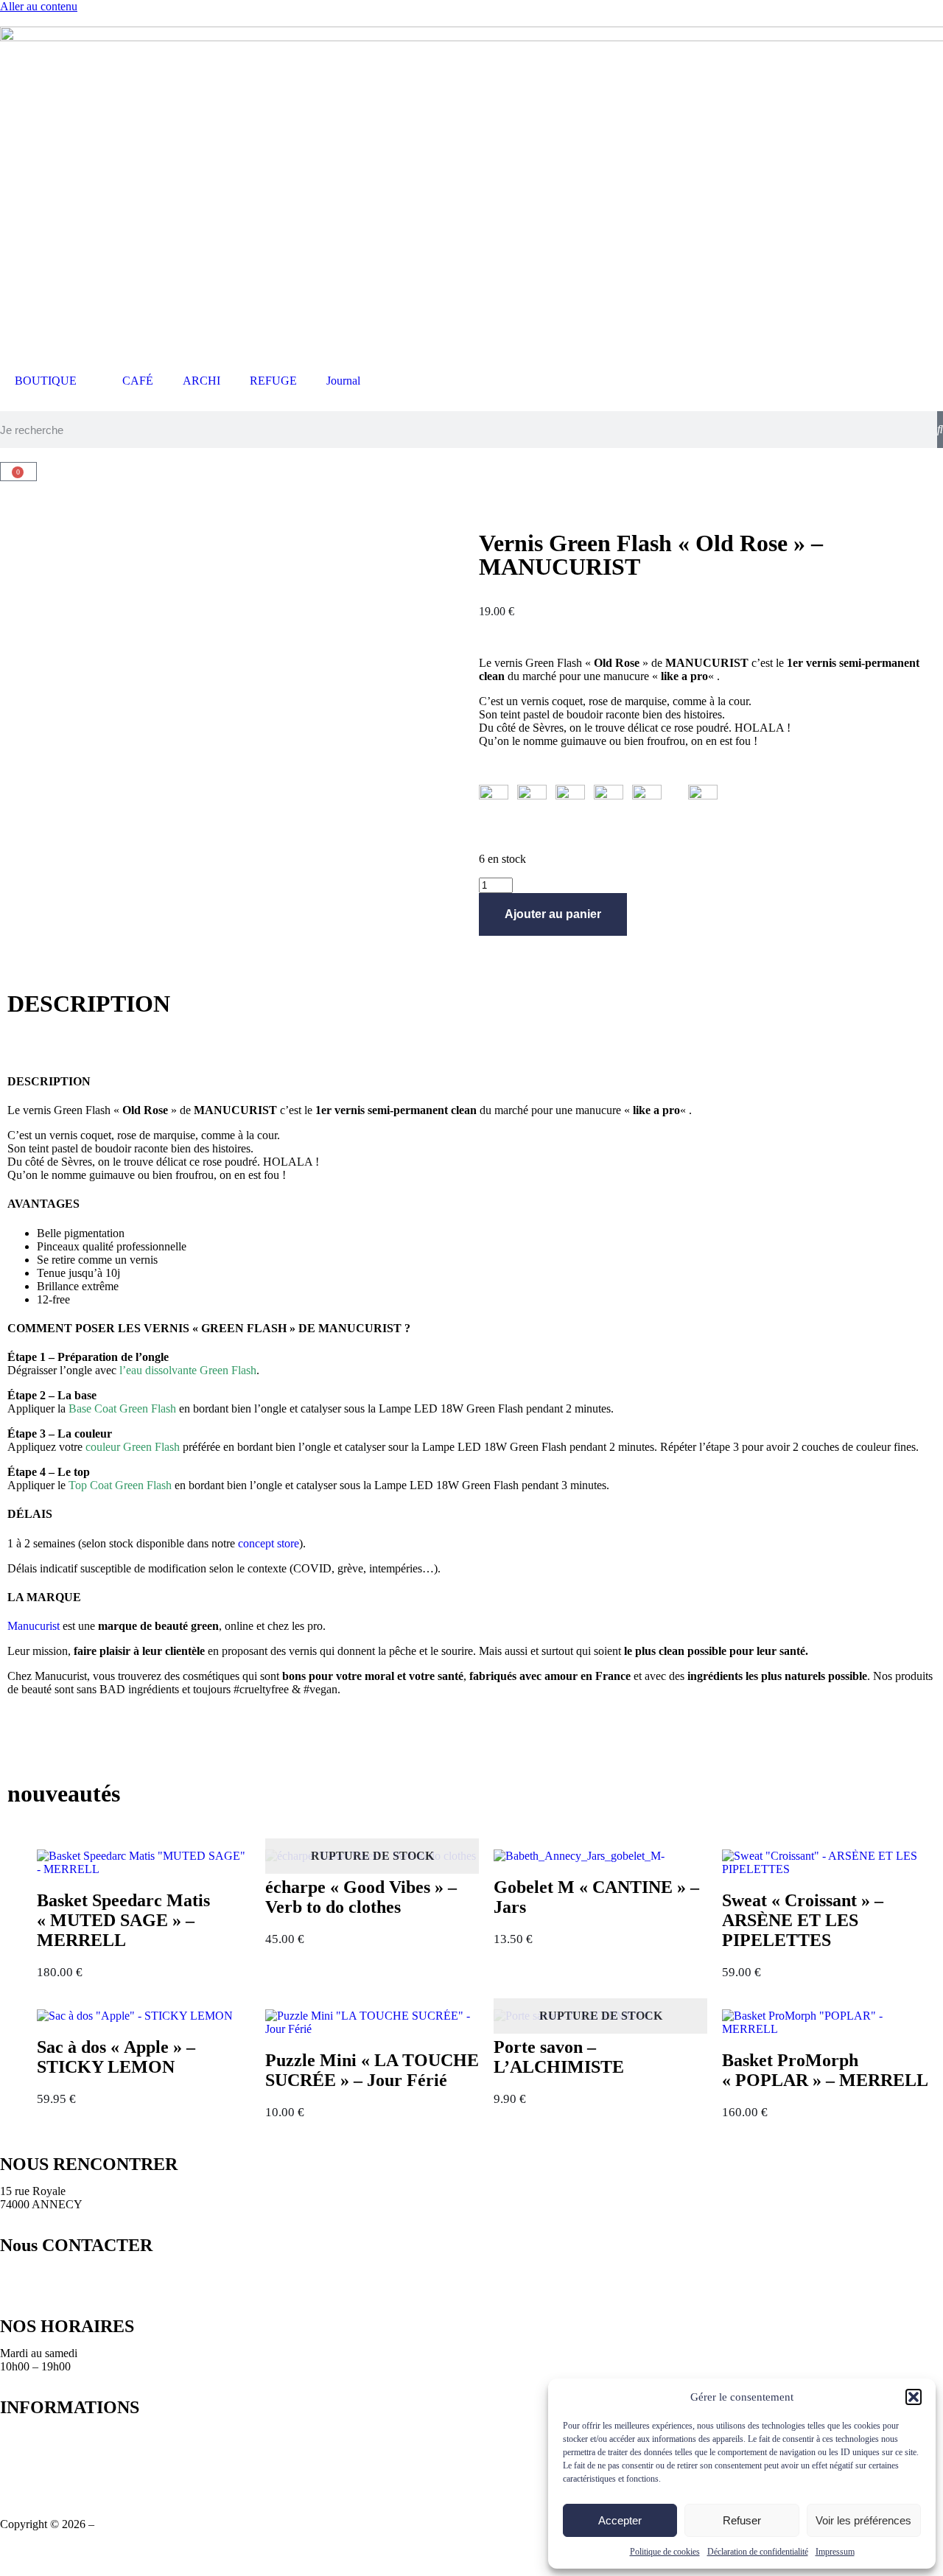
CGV (13, 2447)
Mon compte (29, 2474)
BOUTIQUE (46, 381)
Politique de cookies (665, 2552)
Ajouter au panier (553, 914)
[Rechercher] (940, 430)
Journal (343, 381)
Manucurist (34, 1626)
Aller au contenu (39, 6)
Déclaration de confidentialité (758, 2552)
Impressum (835, 2552)
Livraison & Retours (48, 2434)
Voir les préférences (863, 2520)
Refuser (742, 2520)
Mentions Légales (41, 2461)
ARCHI (201, 381)
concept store (269, 1543)
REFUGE (273, 381)
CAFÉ (138, 381)
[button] (914, 2397)
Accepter (620, 2520)
